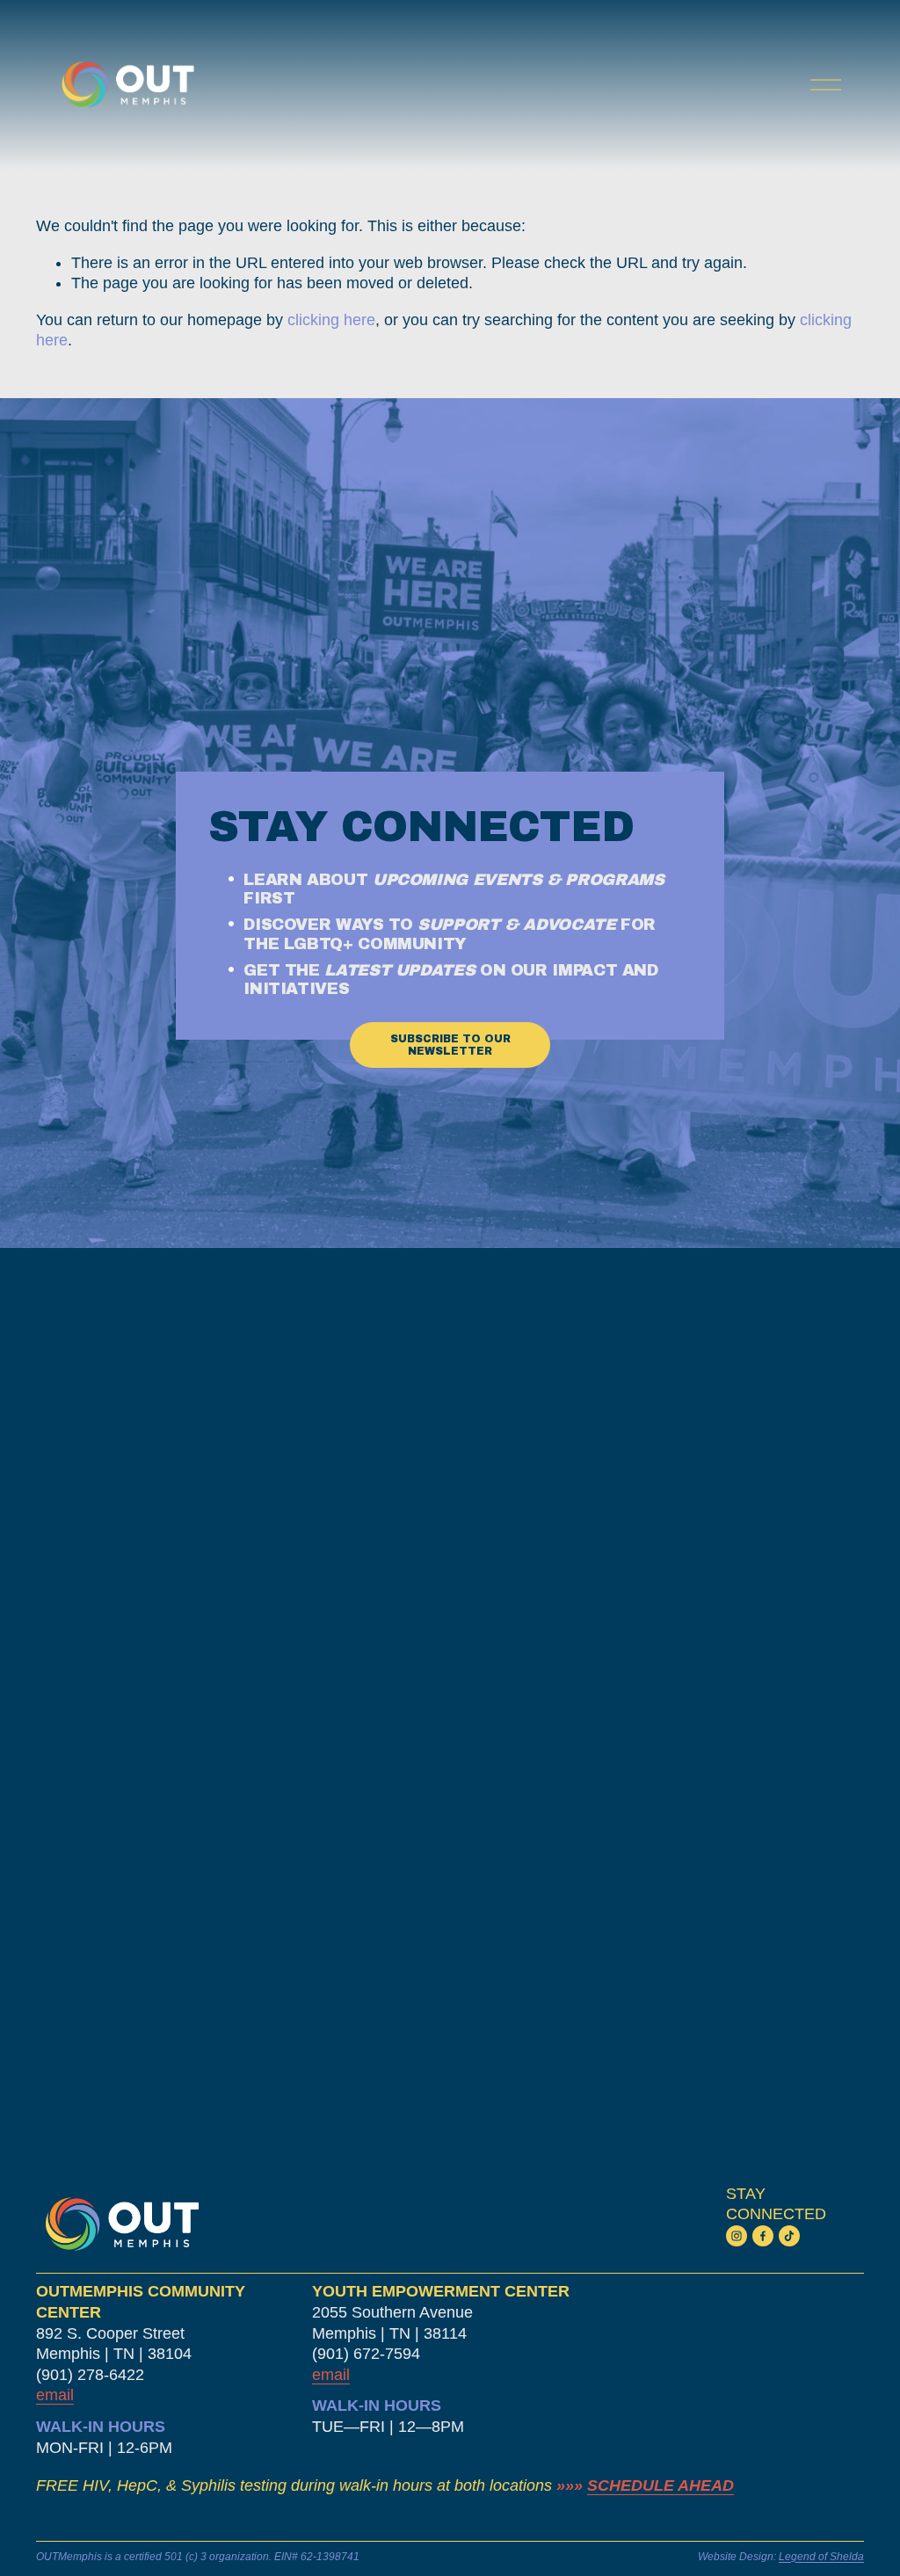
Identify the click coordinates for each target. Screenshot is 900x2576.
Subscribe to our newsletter (450, 1045)
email (331, 2375)
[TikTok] (789, 2236)
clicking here (331, 320)
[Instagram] (737, 2236)
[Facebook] (763, 2236)
